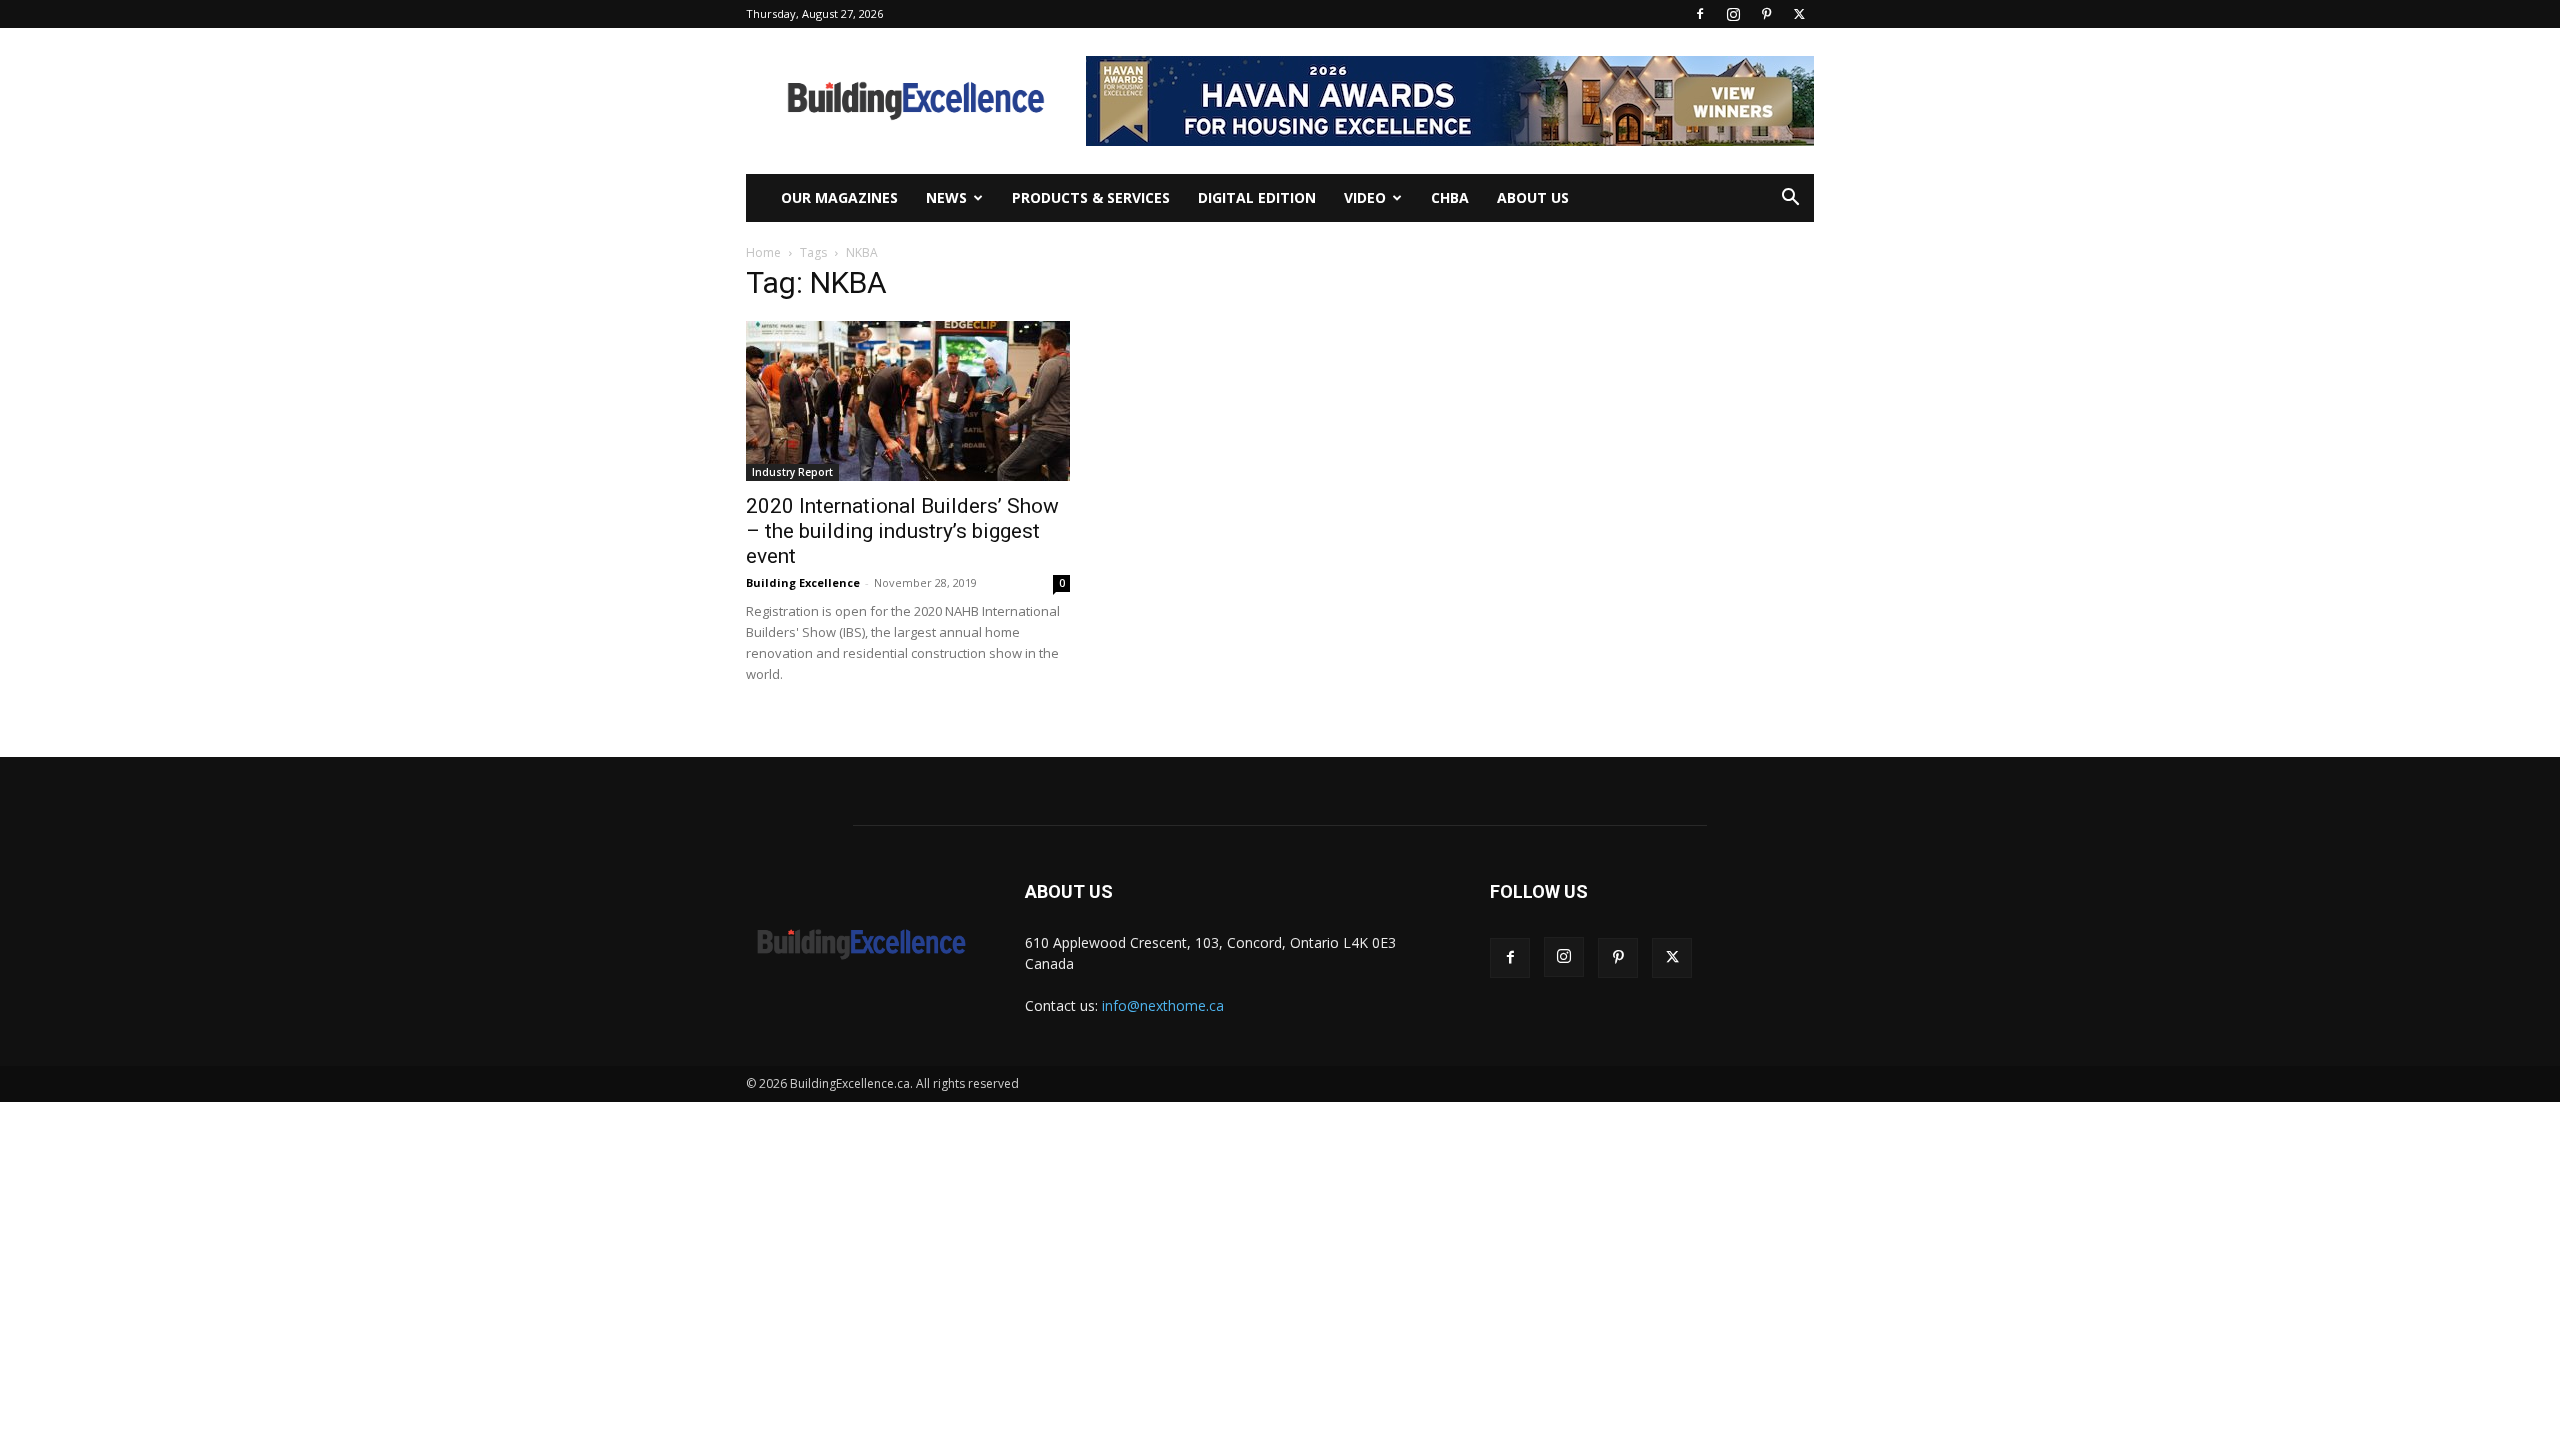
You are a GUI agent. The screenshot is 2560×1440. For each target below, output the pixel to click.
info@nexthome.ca (1163, 1005)
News (946, 197)
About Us (1533, 197)
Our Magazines (839, 197)
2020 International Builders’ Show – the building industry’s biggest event (902, 531)
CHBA (1450, 197)
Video (1365, 197)
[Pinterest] (1766, 14)
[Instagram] (1733, 14)
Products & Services (1091, 197)
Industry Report (792, 472)
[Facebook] (1700, 14)
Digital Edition (1257, 197)
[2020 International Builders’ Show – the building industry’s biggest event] (908, 401)
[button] (1790, 199)
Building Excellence (803, 582)
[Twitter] (1799, 14)
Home (763, 252)
